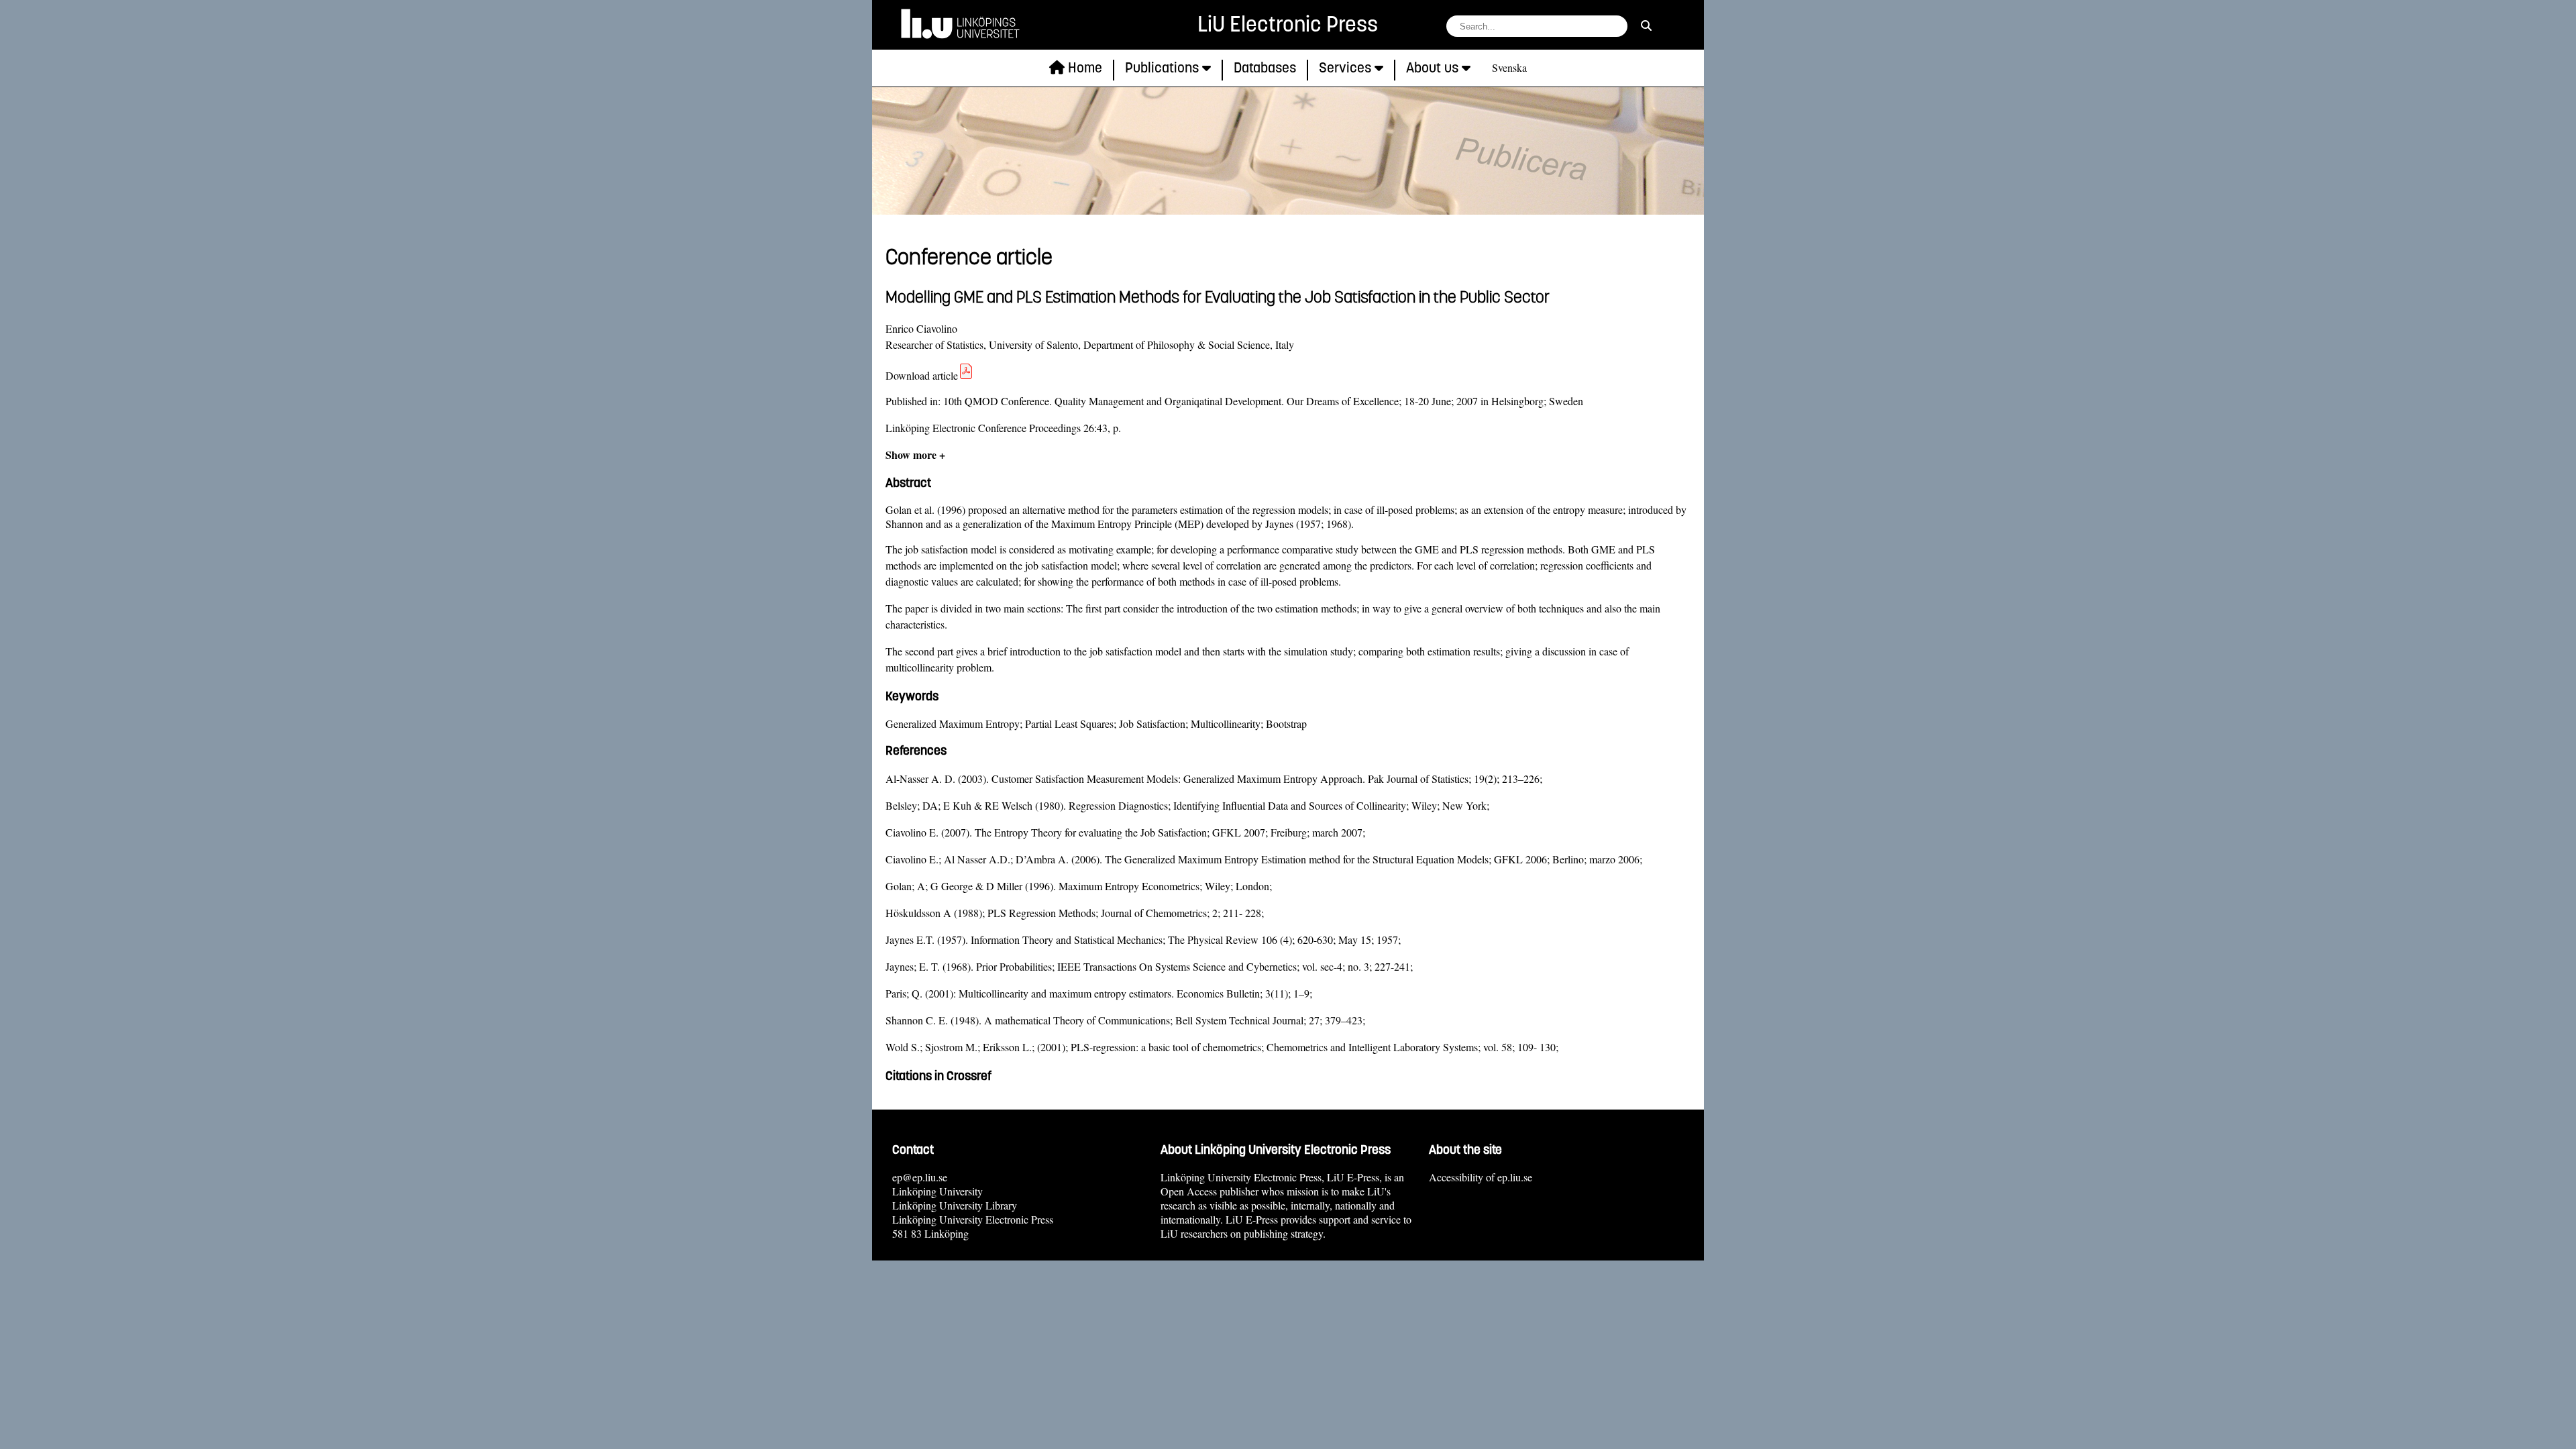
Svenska (1509, 67)
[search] (1646, 25)
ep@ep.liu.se (920, 1177)
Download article (922, 375)
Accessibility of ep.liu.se (1481, 1177)
